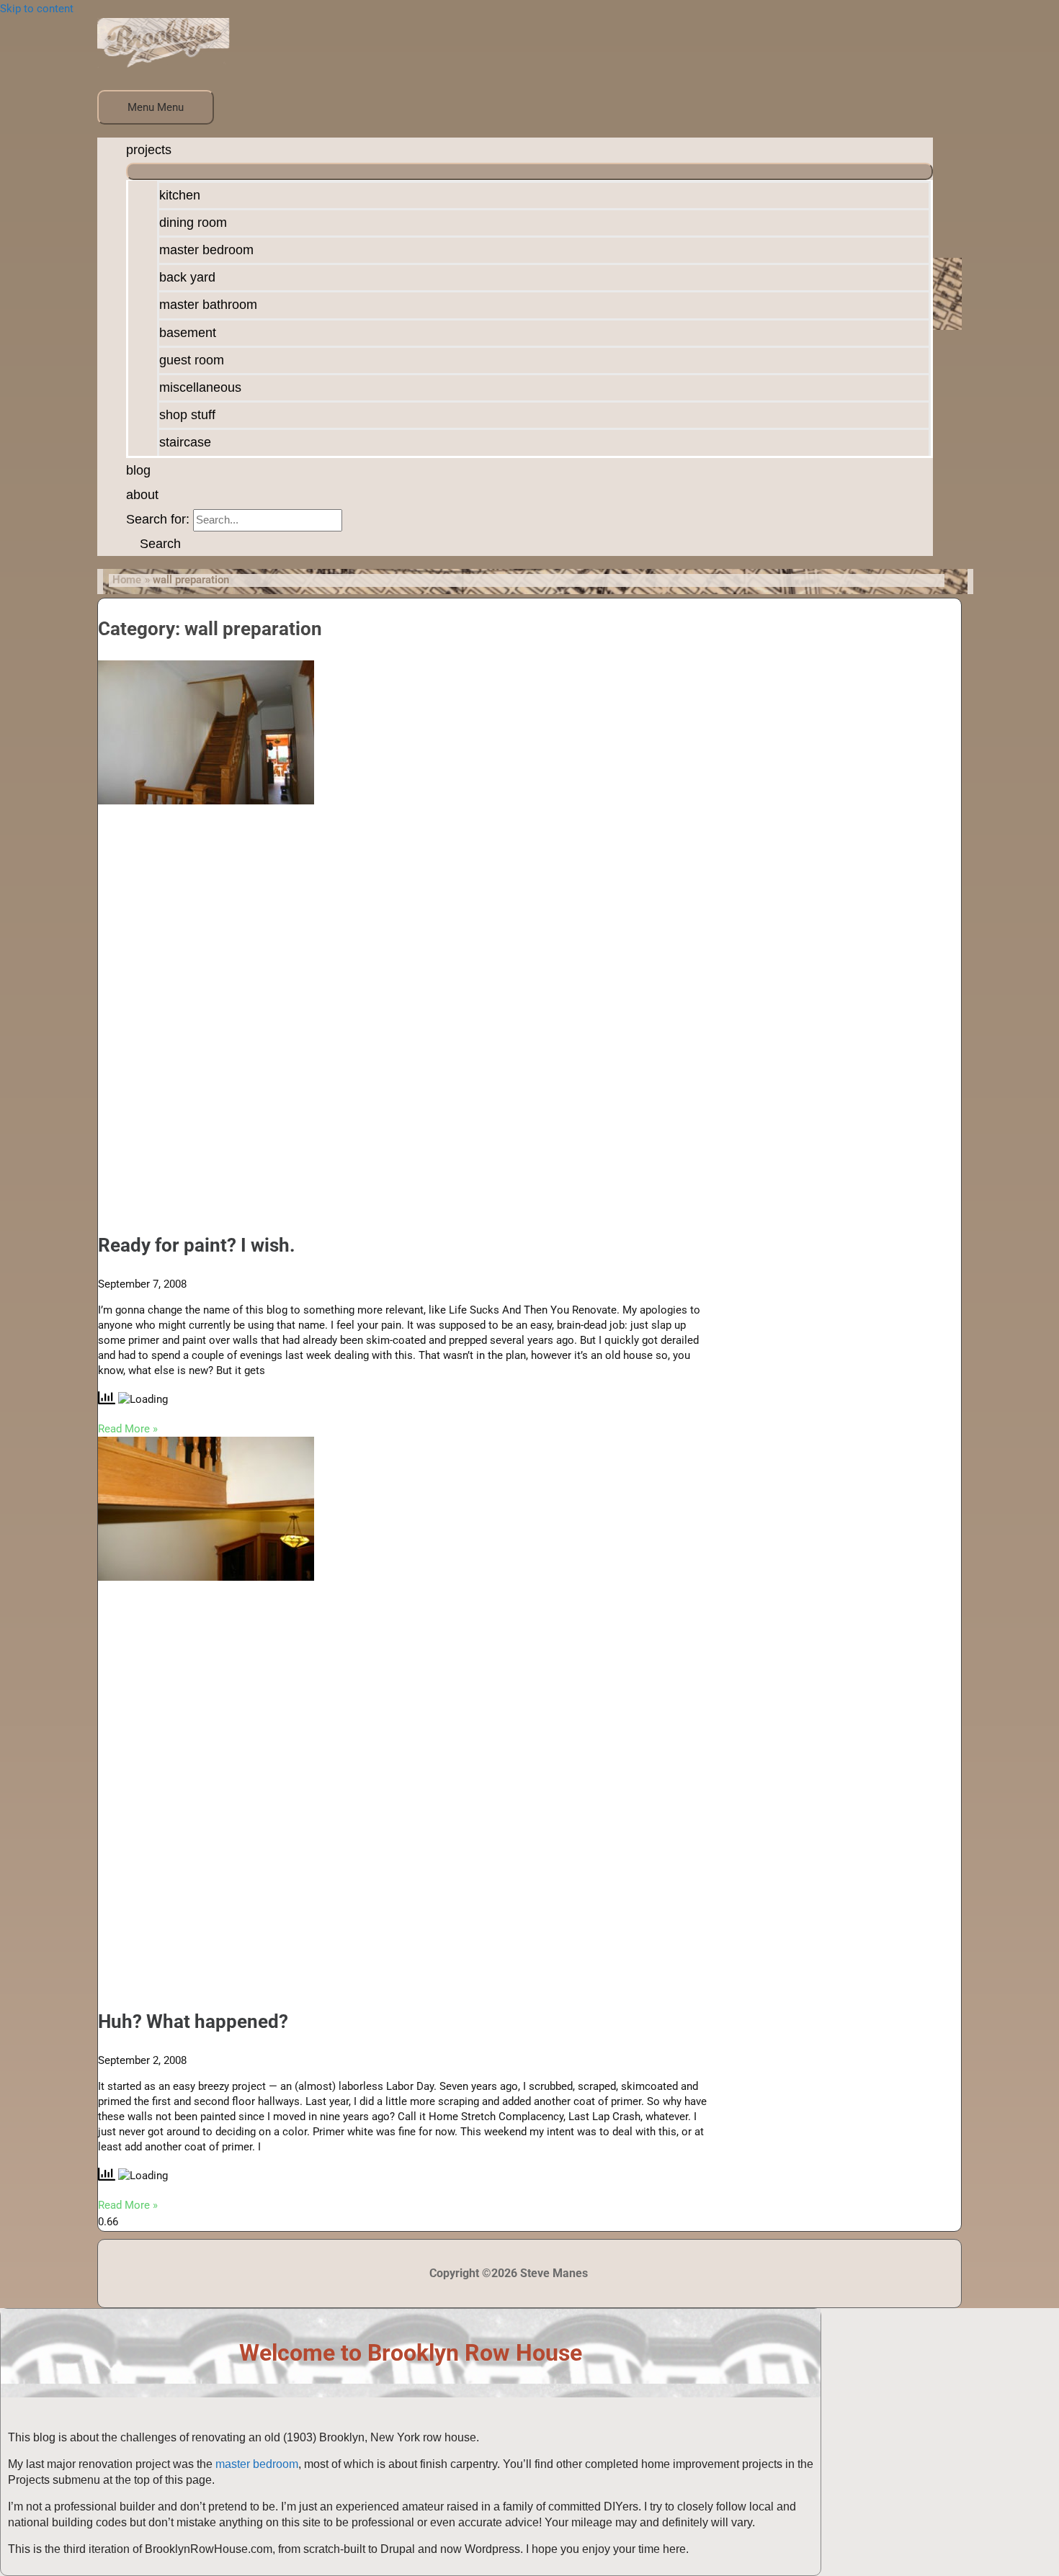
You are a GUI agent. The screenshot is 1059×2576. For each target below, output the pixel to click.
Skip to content (37, 9)
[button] (153, 544)
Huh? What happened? (193, 2021)
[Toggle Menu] (529, 171)
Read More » (128, 1429)
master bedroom (257, 2464)
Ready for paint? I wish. (197, 1245)
